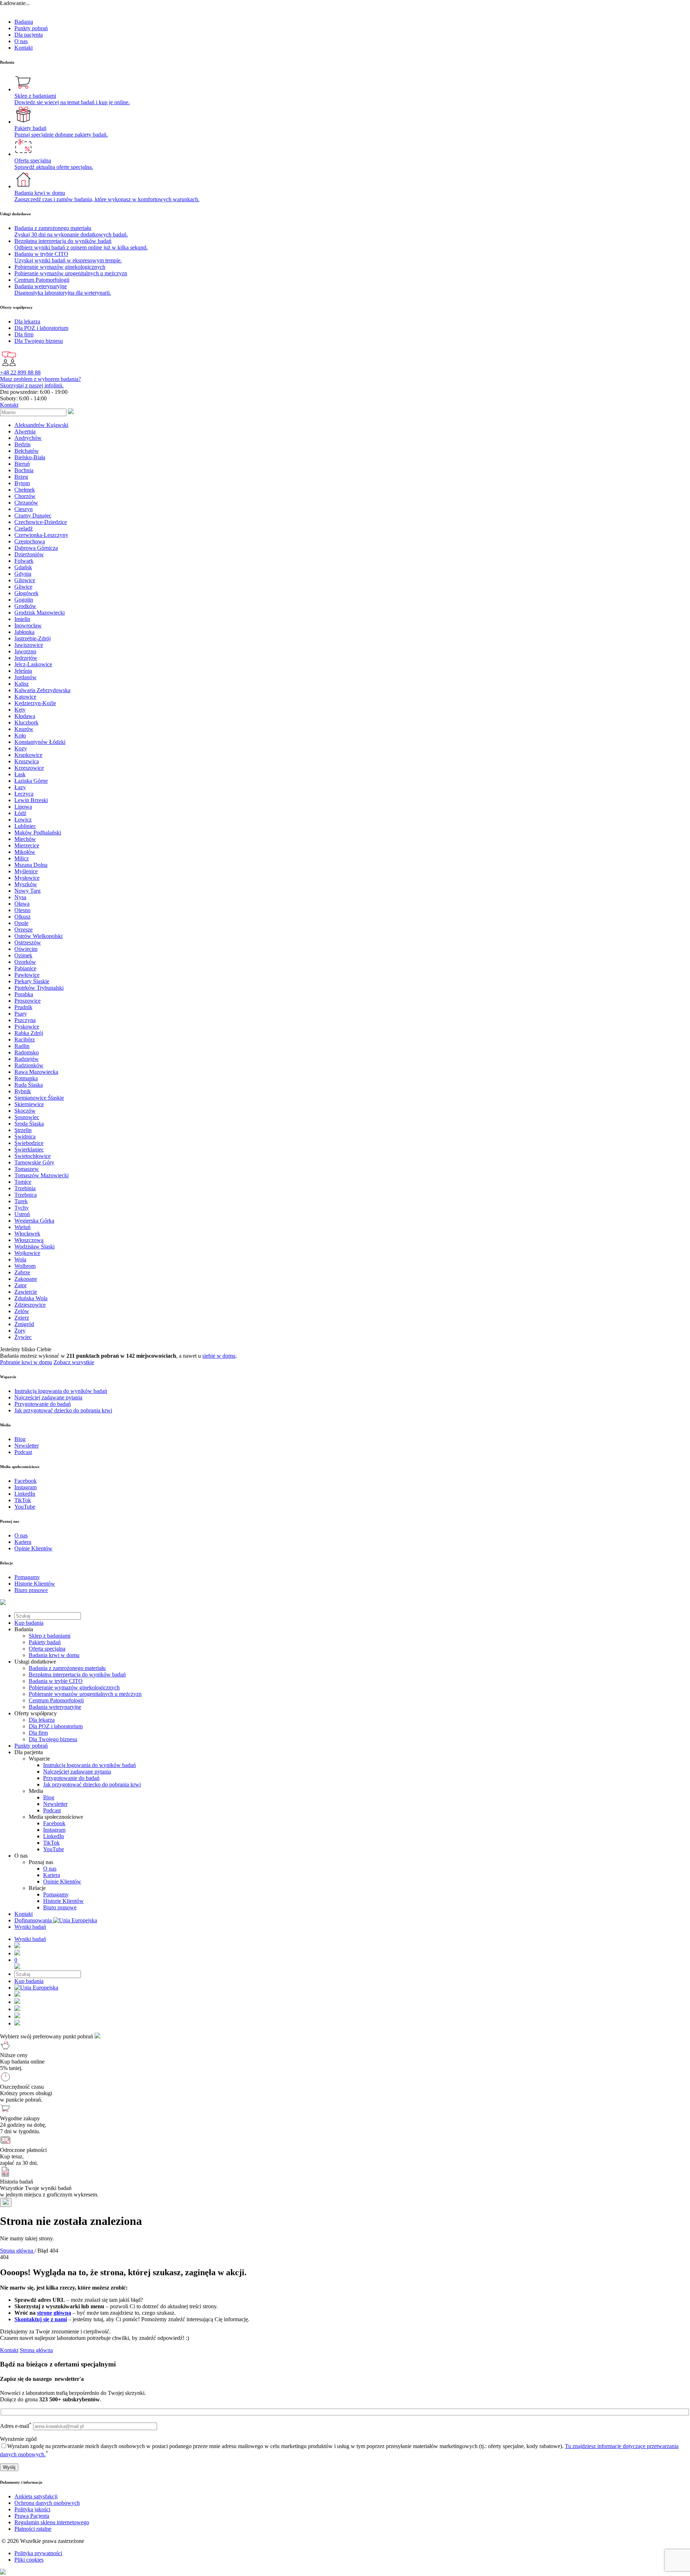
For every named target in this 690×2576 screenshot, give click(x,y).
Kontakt (24, 48)
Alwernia (25, 431)
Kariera (52, 1875)
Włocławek (27, 1234)
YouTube (54, 1849)
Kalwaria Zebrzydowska (42, 690)
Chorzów (25, 496)
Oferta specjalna (47, 1649)
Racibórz (25, 1039)
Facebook (54, 1823)
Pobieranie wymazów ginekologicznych (74, 1687)
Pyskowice (27, 1027)
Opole (21, 923)
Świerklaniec (29, 1149)
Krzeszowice (29, 768)
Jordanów (26, 677)
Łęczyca (24, 794)
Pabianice (25, 968)
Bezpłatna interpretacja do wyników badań (77, 1675)
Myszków (26, 884)
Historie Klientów (63, 1901)
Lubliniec (25, 826)
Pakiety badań (45, 1642)
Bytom (22, 483)
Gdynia (23, 574)
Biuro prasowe (60, 1907)
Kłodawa (25, 716)
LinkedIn (54, 1836)
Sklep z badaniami (50, 1636)
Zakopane (26, 1279)
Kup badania (29, 1623)
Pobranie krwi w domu (26, 1362)
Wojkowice (27, 1253)
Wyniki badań (30, 1927)
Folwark (24, 561)
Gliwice (23, 587)
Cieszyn (24, 509)
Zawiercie (26, 1292)
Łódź (20, 813)
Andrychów (28, 438)
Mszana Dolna (31, 865)
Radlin (22, 1046)
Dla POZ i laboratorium (56, 1726)
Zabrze (22, 1272)
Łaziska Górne (31, 781)
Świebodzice (29, 1143)
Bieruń (22, 464)
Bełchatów (27, 451)
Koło (20, 735)
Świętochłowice (33, 1156)
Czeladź (24, 528)
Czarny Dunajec (33, 516)
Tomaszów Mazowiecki (42, 1175)
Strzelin (23, 1130)
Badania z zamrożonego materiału (67, 1668)
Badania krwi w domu (54, 1655)
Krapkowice (28, 755)
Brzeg (21, 477)
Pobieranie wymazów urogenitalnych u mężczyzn (85, 1694)
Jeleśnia (23, 671)
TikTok (51, 1843)
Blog (49, 1797)
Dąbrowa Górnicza (36, 548)
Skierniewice (29, 1104)
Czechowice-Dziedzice (41, 522)
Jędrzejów (26, 658)
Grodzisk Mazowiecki (40, 613)
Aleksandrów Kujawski (41, 425)
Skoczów (25, 1111)
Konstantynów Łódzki (40, 742)
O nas (21, 41)
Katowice (25, 697)
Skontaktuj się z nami (41, 2319)
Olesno (22, 910)
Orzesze (24, 930)
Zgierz (22, 1318)
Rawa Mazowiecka (36, 1072)
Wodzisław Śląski (34, 1246)
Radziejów (27, 1059)
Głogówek (26, 593)
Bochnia (24, 470)
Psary (21, 1014)
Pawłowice (27, 975)
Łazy (20, 787)
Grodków (25, 606)
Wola (20, 1259)
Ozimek (23, 955)
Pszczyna (25, 1020)
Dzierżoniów (29, 554)
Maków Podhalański (38, 832)
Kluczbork (26, 723)
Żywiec (23, 1337)
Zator (20, 1285)
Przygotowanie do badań (71, 1778)
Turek (21, 1201)
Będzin (22, 444)
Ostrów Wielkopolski (38, 936)
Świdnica (25, 1137)
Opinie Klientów (62, 1882)
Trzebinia (25, 1188)
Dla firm (38, 1733)
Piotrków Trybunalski (39, 988)
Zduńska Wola (31, 1298)
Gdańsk (23, 567)
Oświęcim (26, 949)
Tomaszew (27, 1169)
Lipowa (23, 807)
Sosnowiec (27, 1117)
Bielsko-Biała (30, 457)
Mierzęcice (27, 845)
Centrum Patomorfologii (56, 1700)
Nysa (20, 897)
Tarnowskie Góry (34, 1162)
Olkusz (22, 917)
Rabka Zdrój (29, 1033)
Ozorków (25, 962)
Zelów (22, 1311)
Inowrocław (28, 625)
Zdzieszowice (30, 1305)
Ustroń (22, 1214)
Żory (20, 1331)
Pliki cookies (29, 2560)
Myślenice (26, 871)
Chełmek (25, 490)
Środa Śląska (29, 1124)
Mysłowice (27, 878)
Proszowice (27, 1001)
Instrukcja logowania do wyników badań (89, 1765)
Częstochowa (30, 541)
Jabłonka (24, 632)
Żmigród (24, 1324)
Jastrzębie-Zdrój (33, 638)
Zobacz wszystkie (74, 1362)
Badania (24, 22)
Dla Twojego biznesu (53, 1739)
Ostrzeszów (28, 942)
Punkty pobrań (31, 28)
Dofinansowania (34, 1920)
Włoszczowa (29, 1240)
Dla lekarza (42, 1720)
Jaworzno (25, 651)
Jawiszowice (29, 645)
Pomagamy (56, 1894)
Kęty (20, 710)
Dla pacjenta (29, 35)
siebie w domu (219, 1356)
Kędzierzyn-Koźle (35, 703)
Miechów (25, 839)
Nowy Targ (27, 891)
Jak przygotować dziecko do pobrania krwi (92, 1784)
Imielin (22, 619)
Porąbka (24, 994)
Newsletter (55, 1804)
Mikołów (25, 852)
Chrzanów (26, 503)
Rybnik (23, 1091)
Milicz (22, 858)
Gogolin (24, 600)
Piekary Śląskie (32, 981)
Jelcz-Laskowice (33, 664)
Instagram (54, 1830)
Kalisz (22, 684)
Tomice (23, 1182)
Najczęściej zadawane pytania (77, 1772)
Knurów (24, 729)
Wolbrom (25, 1266)
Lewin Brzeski (31, 800)
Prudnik (23, 1007)
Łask (20, 774)
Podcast (52, 1810)
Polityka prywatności (38, 2553)
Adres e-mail (16, 2426)
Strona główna (36, 2350)
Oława (22, 904)
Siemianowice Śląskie (39, 1098)
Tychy (22, 1208)
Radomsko (27, 1052)
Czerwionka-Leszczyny (41, 535)
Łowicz (23, 820)
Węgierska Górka (34, 1221)
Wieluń (22, 1227)
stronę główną (54, 2313)
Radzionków (29, 1065)
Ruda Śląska (29, 1085)
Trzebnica (26, 1195)
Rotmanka (26, 1078)
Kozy (21, 748)
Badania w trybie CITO (56, 1681)
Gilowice (25, 580)
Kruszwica (27, 761)
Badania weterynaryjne (55, 1707)
